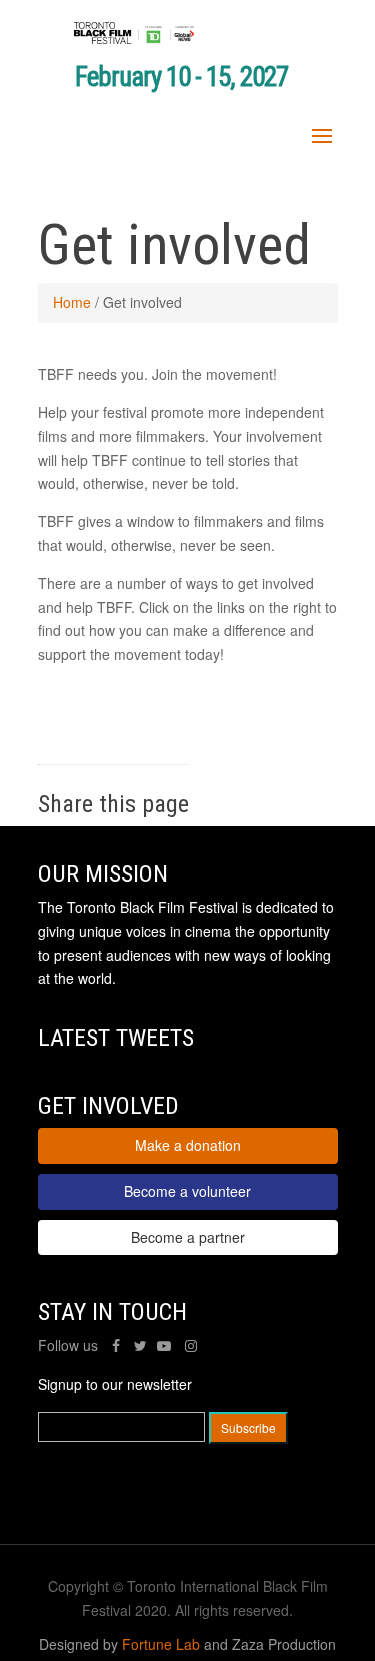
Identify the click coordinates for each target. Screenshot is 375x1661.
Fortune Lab (161, 1644)
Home (72, 302)
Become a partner (188, 1237)
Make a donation (188, 1145)
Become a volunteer (187, 1191)
